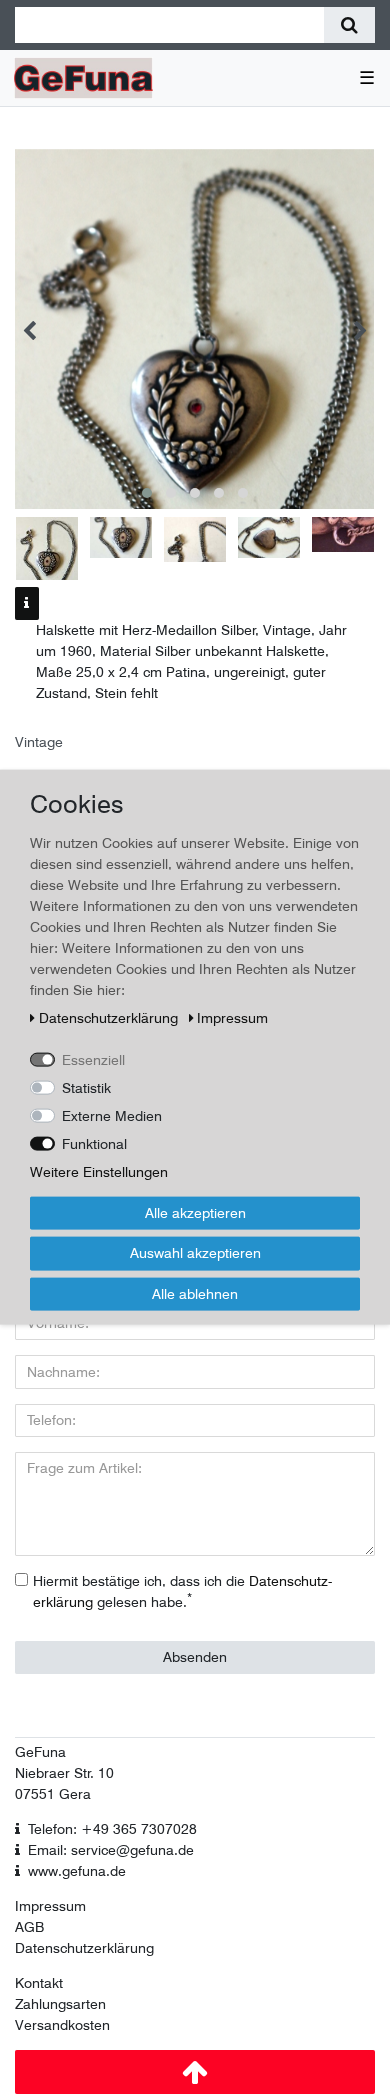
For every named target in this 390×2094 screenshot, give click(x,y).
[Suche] (349, 25)
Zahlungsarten (60, 2004)
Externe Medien (112, 1115)
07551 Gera (53, 1794)
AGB (29, 1927)
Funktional (94, 1143)
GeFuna (40, 1752)
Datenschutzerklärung (84, 1948)
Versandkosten (62, 2025)
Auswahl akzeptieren (195, 1253)
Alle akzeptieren (195, 1212)
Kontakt (39, 1983)
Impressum (50, 1906)
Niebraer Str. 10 (64, 1773)
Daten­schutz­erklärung (110, 1017)
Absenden (195, 1657)
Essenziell (93, 1059)
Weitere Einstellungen (99, 1171)
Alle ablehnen (195, 1293)
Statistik (86, 1087)
